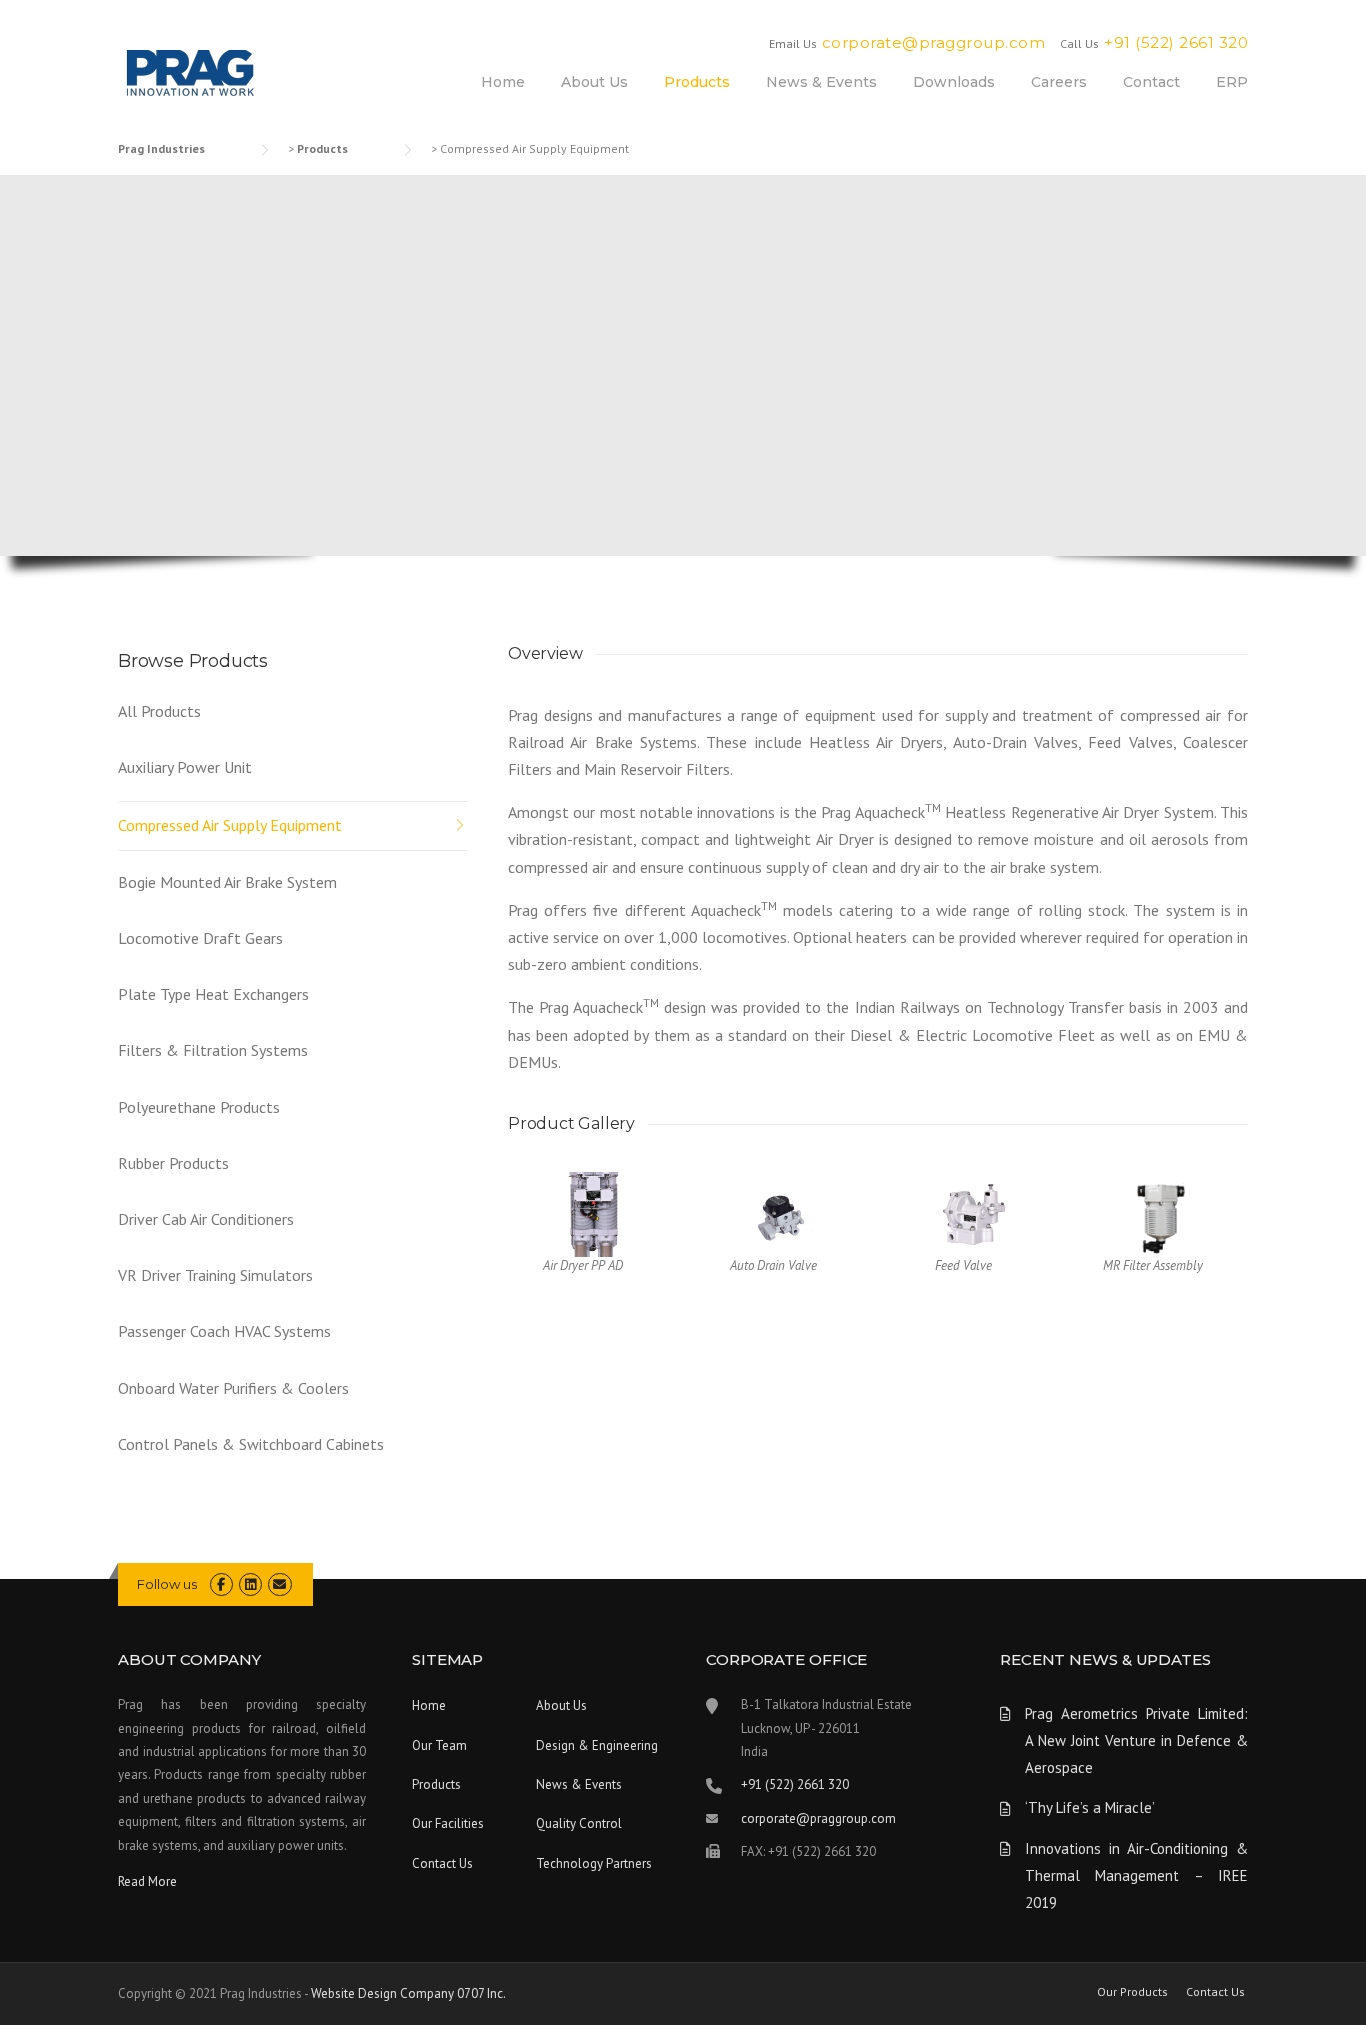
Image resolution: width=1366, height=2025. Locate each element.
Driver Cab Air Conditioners (206, 1219)
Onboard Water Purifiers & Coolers (233, 1388)
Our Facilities (448, 1823)
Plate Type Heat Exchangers (213, 994)
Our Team (439, 1745)
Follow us (167, 1584)
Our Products (1132, 1992)
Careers (1059, 82)
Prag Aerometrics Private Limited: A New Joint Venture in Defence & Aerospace (1136, 1740)
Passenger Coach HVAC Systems (224, 1331)
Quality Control (579, 1823)
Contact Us (442, 1863)
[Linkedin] (250, 1584)
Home (503, 82)
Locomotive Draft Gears (200, 938)
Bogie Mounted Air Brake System (227, 882)
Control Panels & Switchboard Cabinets (251, 1444)
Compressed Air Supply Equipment (230, 825)
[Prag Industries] (191, 75)
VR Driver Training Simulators (215, 1275)
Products (697, 82)
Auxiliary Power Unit (185, 767)
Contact (1151, 82)
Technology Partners (594, 1863)
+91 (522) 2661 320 (1176, 42)
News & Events (821, 82)
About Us (594, 82)
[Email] (279, 1584)
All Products (159, 711)
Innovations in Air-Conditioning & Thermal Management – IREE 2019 (1136, 1875)
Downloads (954, 82)
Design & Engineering (597, 1745)
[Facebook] (221, 1584)
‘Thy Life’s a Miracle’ (1090, 1807)
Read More (147, 1881)
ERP (1232, 82)
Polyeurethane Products (199, 1107)
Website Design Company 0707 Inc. (408, 1993)
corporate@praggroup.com (934, 42)
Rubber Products (173, 1163)
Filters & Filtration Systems (213, 1050)
